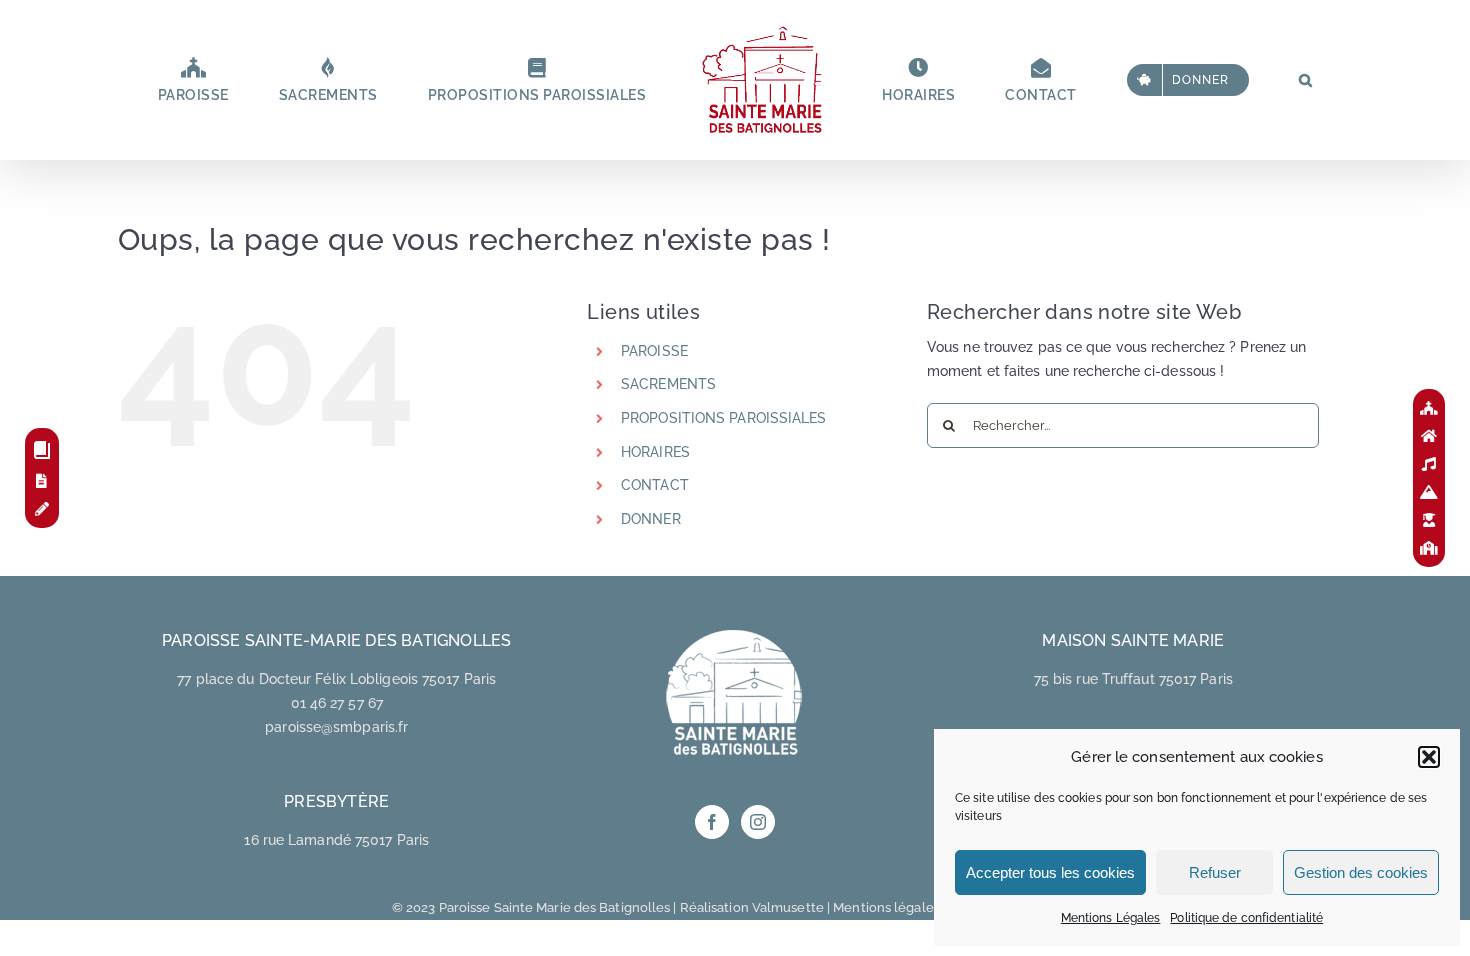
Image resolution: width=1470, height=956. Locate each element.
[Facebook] (712, 822)
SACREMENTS (668, 384)
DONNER (651, 519)
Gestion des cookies (1361, 872)
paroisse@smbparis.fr (336, 727)
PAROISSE (654, 351)
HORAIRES (655, 452)
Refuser (1215, 872)
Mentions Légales (1111, 918)
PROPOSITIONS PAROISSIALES (724, 418)
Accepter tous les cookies (1050, 872)
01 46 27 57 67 (337, 703)
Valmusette (788, 907)
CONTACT (655, 485)
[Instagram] (758, 822)
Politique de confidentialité (1246, 918)
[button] (1429, 757)
